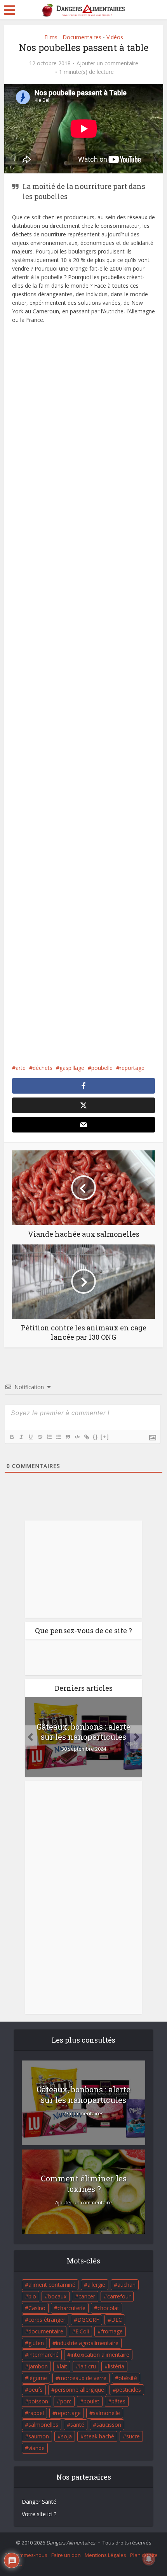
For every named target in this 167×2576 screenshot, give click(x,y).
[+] (105, 1437)
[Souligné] (30, 1437)
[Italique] (21, 1437)
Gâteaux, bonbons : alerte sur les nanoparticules (83, 1732)
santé (77, 2425)
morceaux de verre (83, 2378)
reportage (132, 1068)
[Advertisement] (84, 702)
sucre (133, 2436)
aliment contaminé (52, 2285)
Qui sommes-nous (26, 2555)
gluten (36, 2343)
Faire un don (66, 2555)
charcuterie (71, 2308)
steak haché (99, 2436)
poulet (91, 2401)
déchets (43, 1068)
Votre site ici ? (39, 2514)
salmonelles (43, 2425)
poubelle (102, 1068)
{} (96, 1437)
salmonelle (106, 2413)
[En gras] (12, 1437)
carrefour (119, 2296)
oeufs (36, 2390)
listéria (116, 2366)
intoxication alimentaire (100, 2355)
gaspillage (72, 1068)
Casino (37, 2308)
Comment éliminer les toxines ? (84, 2184)
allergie (96, 2285)
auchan (126, 2285)
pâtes (118, 2401)
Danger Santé (39, 2502)
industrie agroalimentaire (87, 2343)
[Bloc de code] (77, 1437)
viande (37, 2448)
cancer (87, 2296)
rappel (36, 2413)
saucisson (109, 2425)
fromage (112, 2331)
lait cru (88, 2366)
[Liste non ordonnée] (58, 1437)
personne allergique (79, 2390)
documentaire (46, 2331)
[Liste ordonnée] (49, 1437)
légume (38, 2378)
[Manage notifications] (149, 2559)
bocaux (57, 2296)
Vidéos (115, 37)
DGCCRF (88, 2320)
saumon (39, 2436)
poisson (38, 2401)
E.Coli (82, 2331)
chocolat (108, 2308)
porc (66, 2401)
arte (21, 1068)
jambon (38, 2366)
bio (32, 2296)
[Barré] (40, 1437)
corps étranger (47, 2320)
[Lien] (86, 1437)
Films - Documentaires (73, 37)
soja (66, 2436)
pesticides (129, 2390)
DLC (117, 2320)
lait (63, 2366)
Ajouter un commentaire (107, 63)
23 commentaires (83, 2114)
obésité (128, 2378)
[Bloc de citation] (68, 1437)
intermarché (43, 2355)
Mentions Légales (105, 2555)
